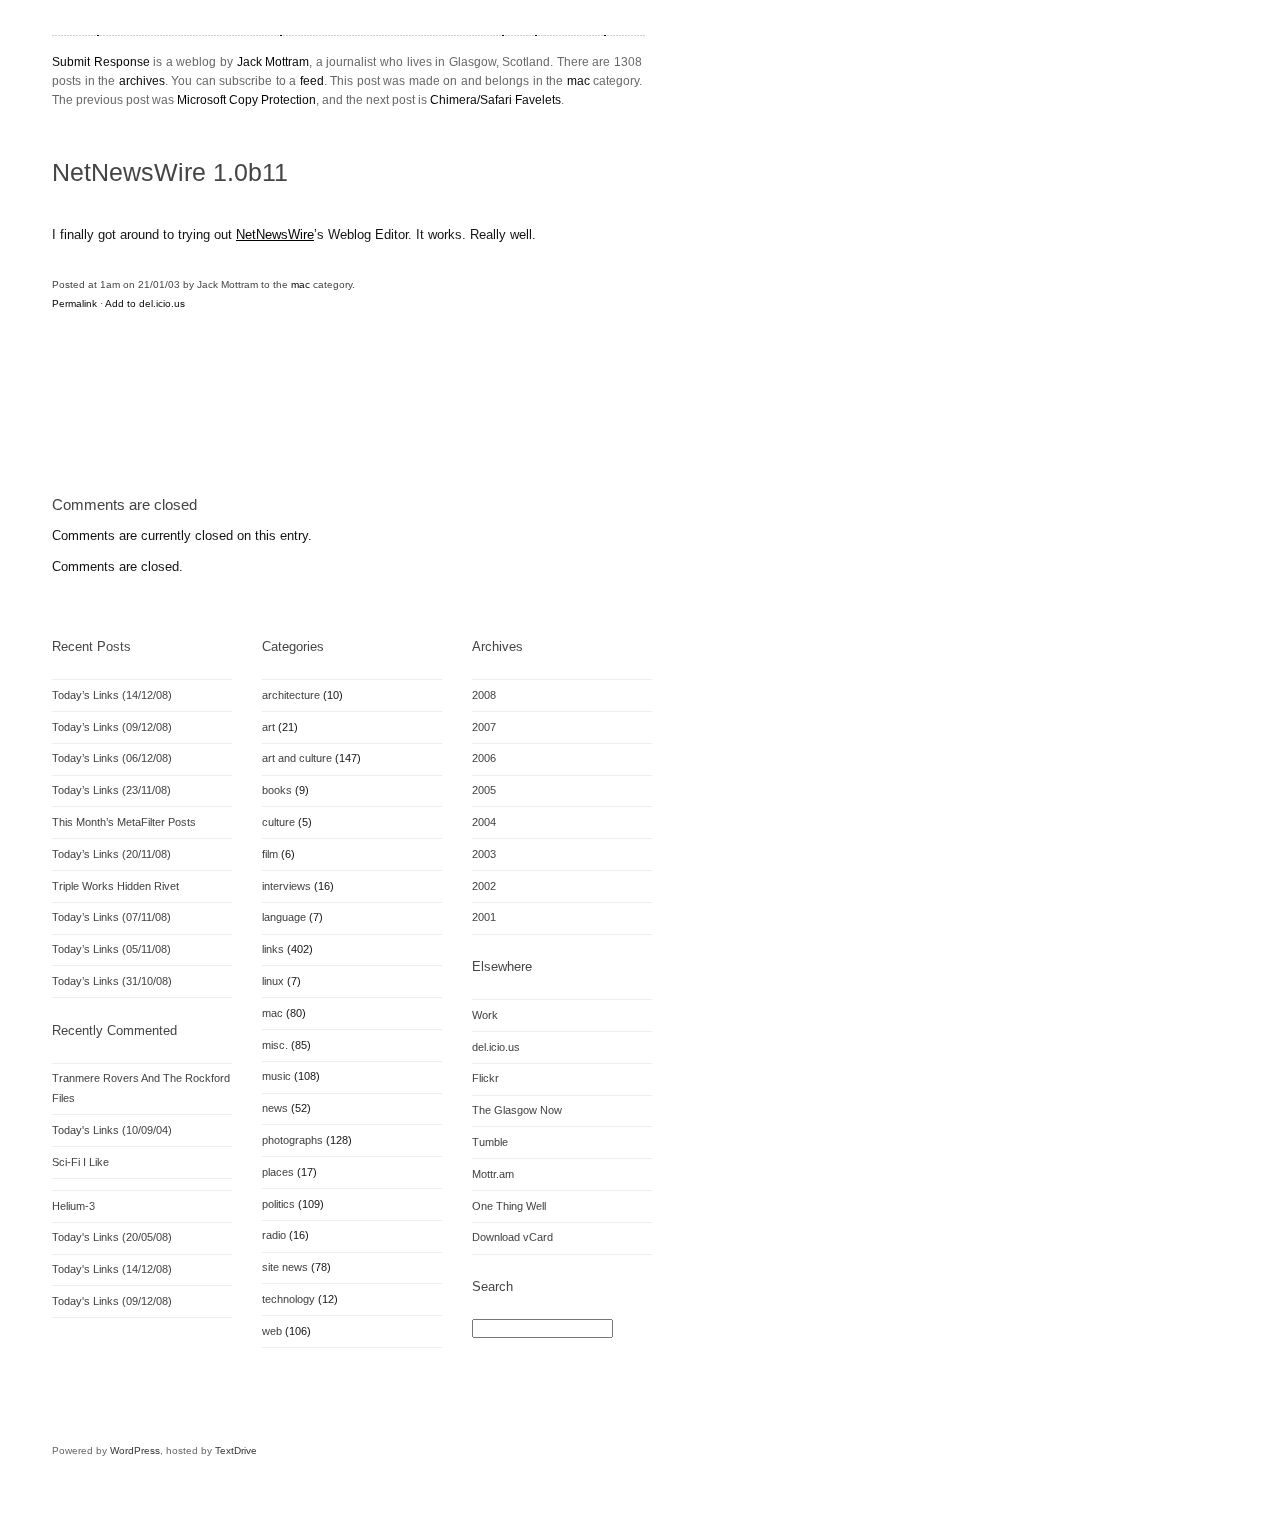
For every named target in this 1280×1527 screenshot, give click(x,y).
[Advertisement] (286, 426)
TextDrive (236, 1450)
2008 (484, 695)
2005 (484, 790)
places (278, 1172)
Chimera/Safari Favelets (495, 100)
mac (578, 81)
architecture (291, 695)
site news (285, 1267)
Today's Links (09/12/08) (112, 1301)
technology (288, 1299)
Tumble (490, 1142)
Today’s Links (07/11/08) (111, 917)
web (272, 1331)
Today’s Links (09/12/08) (112, 727)
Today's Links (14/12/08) (112, 1269)
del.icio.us (496, 1047)
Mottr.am (493, 1174)
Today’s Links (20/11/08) (111, 854)
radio (274, 1235)
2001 (484, 917)
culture (278, 822)
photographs (292, 1140)
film (270, 854)
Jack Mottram (273, 62)
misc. (275, 1045)
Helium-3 (73, 1206)
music (276, 1076)
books (277, 790)
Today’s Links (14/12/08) (112, 695)
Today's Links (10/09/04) (112, 1130)
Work (485, 1015)
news (275, 1108)
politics (278, 1204)
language (284, 917)
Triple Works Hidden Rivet (115, 886)
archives (142, 81)
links (273, 949)
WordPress (135, 1450)
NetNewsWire (275, 234)
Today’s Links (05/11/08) (111, 949)
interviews (286, 886)
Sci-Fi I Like (80, 1162)
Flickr (485, 1078)
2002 (484, 886)
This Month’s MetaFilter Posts (124, 822)
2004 (484, 822)
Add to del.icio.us (145, 303)
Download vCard (512, 1237)
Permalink (74, 303)
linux (273, 981)
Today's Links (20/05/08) (112, 1237)
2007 (484, 727)
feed (312, 81)
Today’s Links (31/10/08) (112, 981)
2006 (484, 758)
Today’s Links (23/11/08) (111, 790)
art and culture (297, 758)
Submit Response (101, 62)
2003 (484, 854)
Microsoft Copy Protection (246, 100)
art (268, 727)
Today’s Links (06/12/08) (112, 758)
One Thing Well (509, 1206)
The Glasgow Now (517, 1110)
